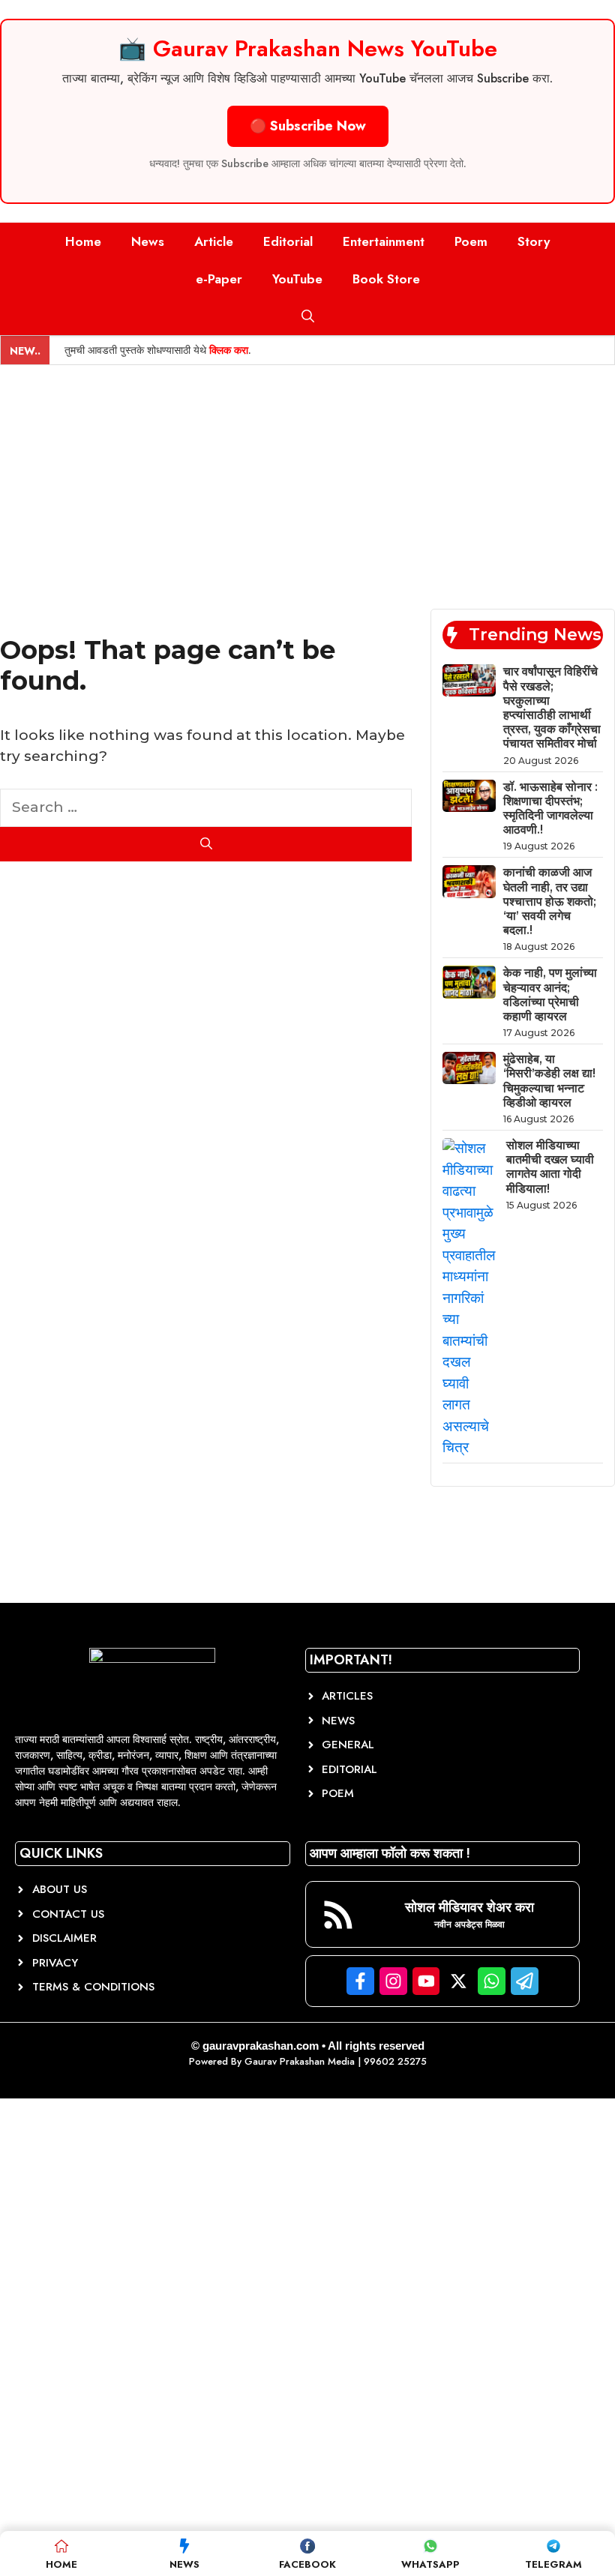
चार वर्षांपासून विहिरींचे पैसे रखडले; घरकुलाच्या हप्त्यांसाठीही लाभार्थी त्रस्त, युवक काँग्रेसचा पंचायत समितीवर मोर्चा (552, 707)
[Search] (206, 844)
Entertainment (384, 241)
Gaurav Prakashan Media (300, 2061)
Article (214, 241)
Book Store (386, 279)
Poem (471, 241)
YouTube (297, 279)
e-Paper (219, 279)
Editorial (288, 241)
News (148, 241)
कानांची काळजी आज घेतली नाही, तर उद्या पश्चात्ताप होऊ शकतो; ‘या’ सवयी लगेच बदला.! (550, 901)
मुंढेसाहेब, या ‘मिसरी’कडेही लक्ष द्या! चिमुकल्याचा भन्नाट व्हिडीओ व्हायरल (549, 1081)
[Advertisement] (307, 478)
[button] (308, 316)
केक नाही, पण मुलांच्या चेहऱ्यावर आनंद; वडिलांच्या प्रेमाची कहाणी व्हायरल (550, 994)
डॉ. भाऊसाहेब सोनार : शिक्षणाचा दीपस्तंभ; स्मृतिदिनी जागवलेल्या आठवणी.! (550, 809)
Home (83, 241)
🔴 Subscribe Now (308, 126)
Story (534, 241)
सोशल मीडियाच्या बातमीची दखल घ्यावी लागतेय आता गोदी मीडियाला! (550, 1167)
